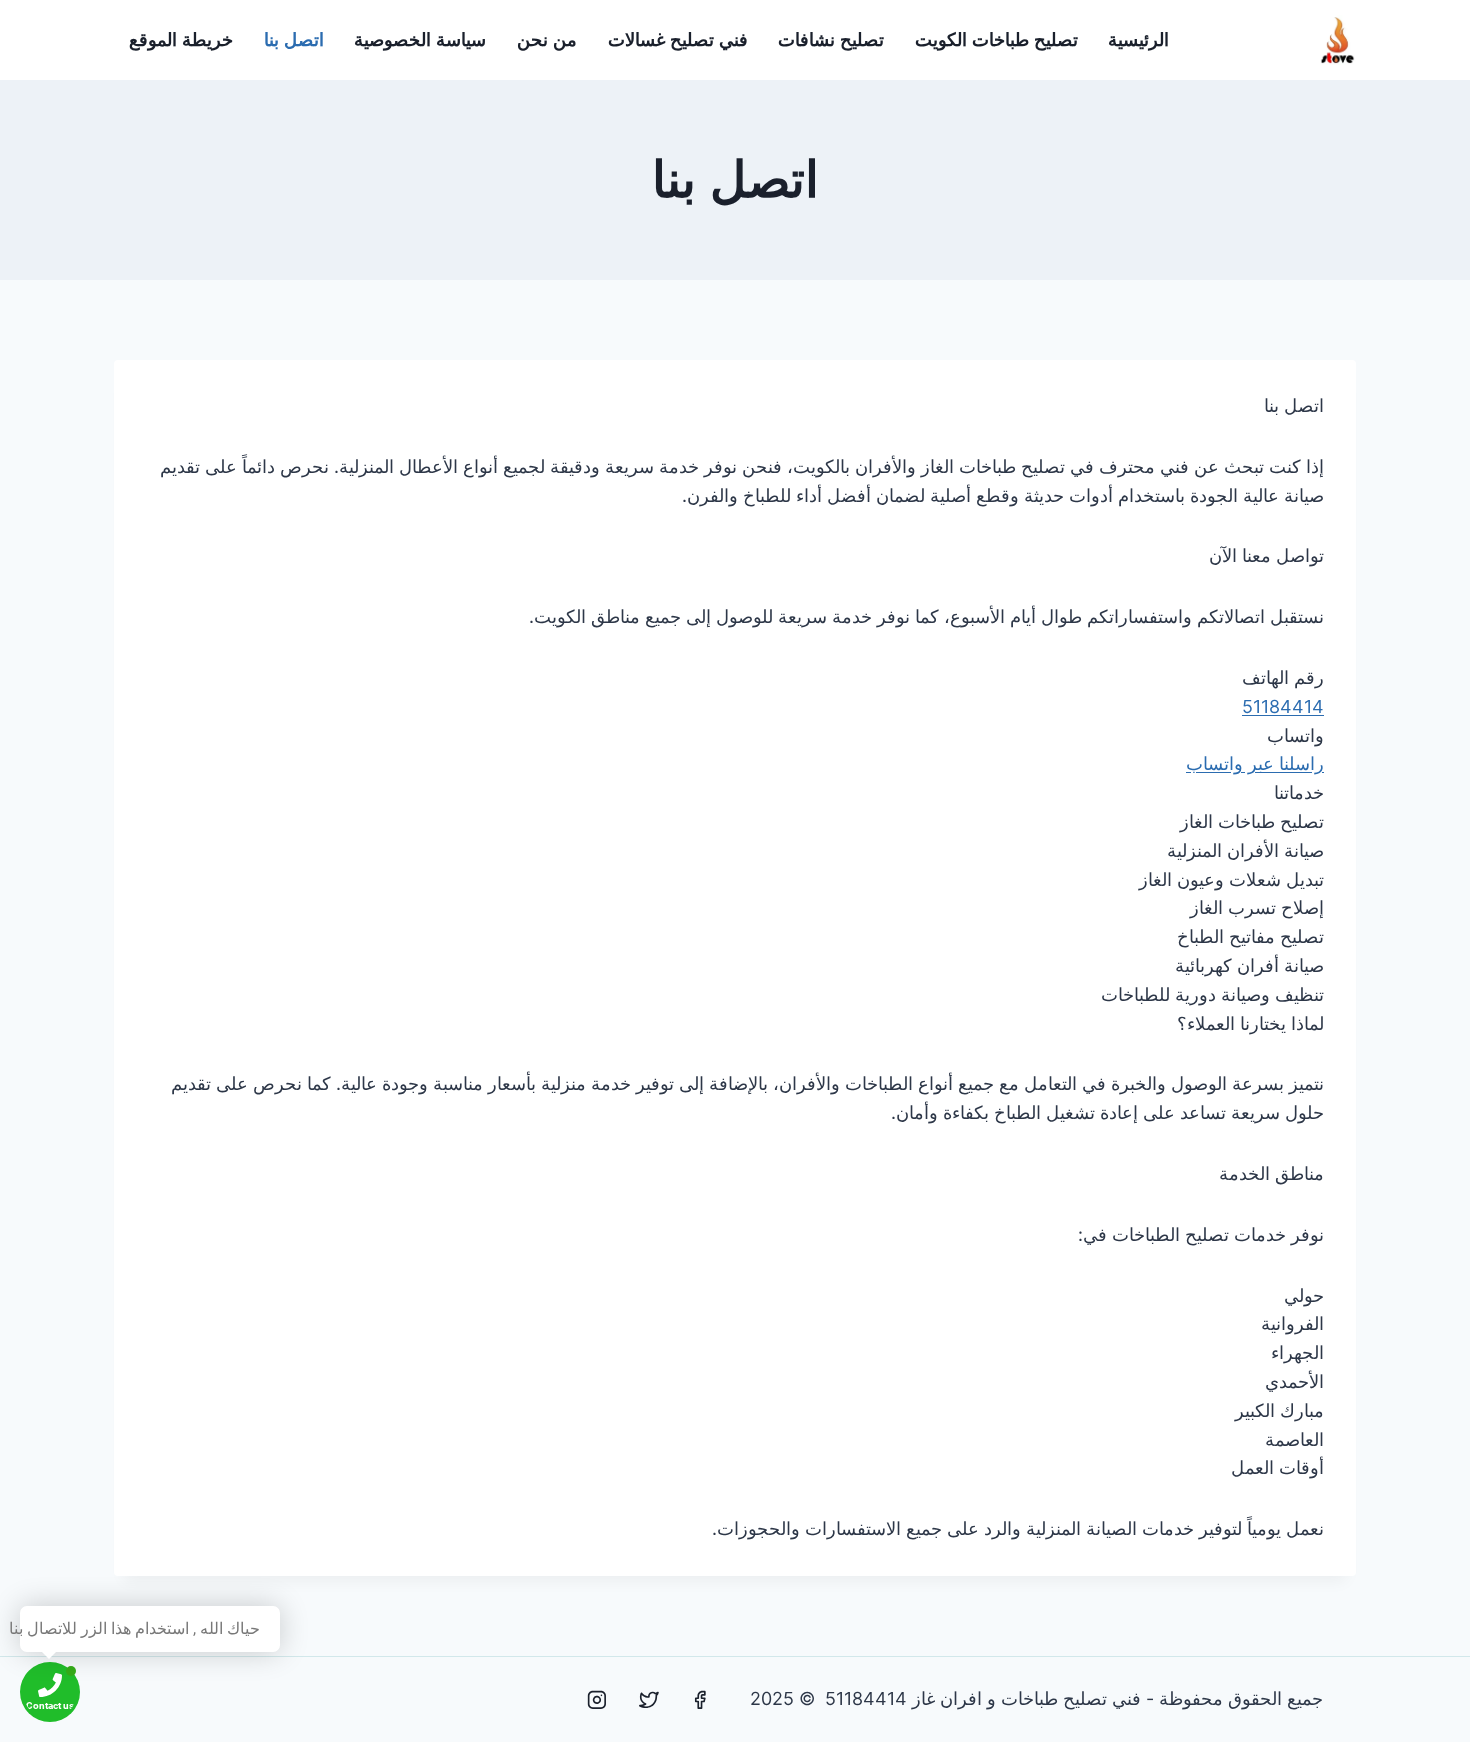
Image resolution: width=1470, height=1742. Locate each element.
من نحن (547, 40)
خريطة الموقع (181, 40)
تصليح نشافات (831, 40)
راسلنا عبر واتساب (1255, 763)
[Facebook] (700, 1700)
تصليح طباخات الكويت (996, 40)
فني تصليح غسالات (678, 40)
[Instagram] (597, 1700)
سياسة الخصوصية (420, 40)
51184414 (1283, 706)
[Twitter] (649, 1700)
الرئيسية (1138, 40)
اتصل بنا (294, 40)
